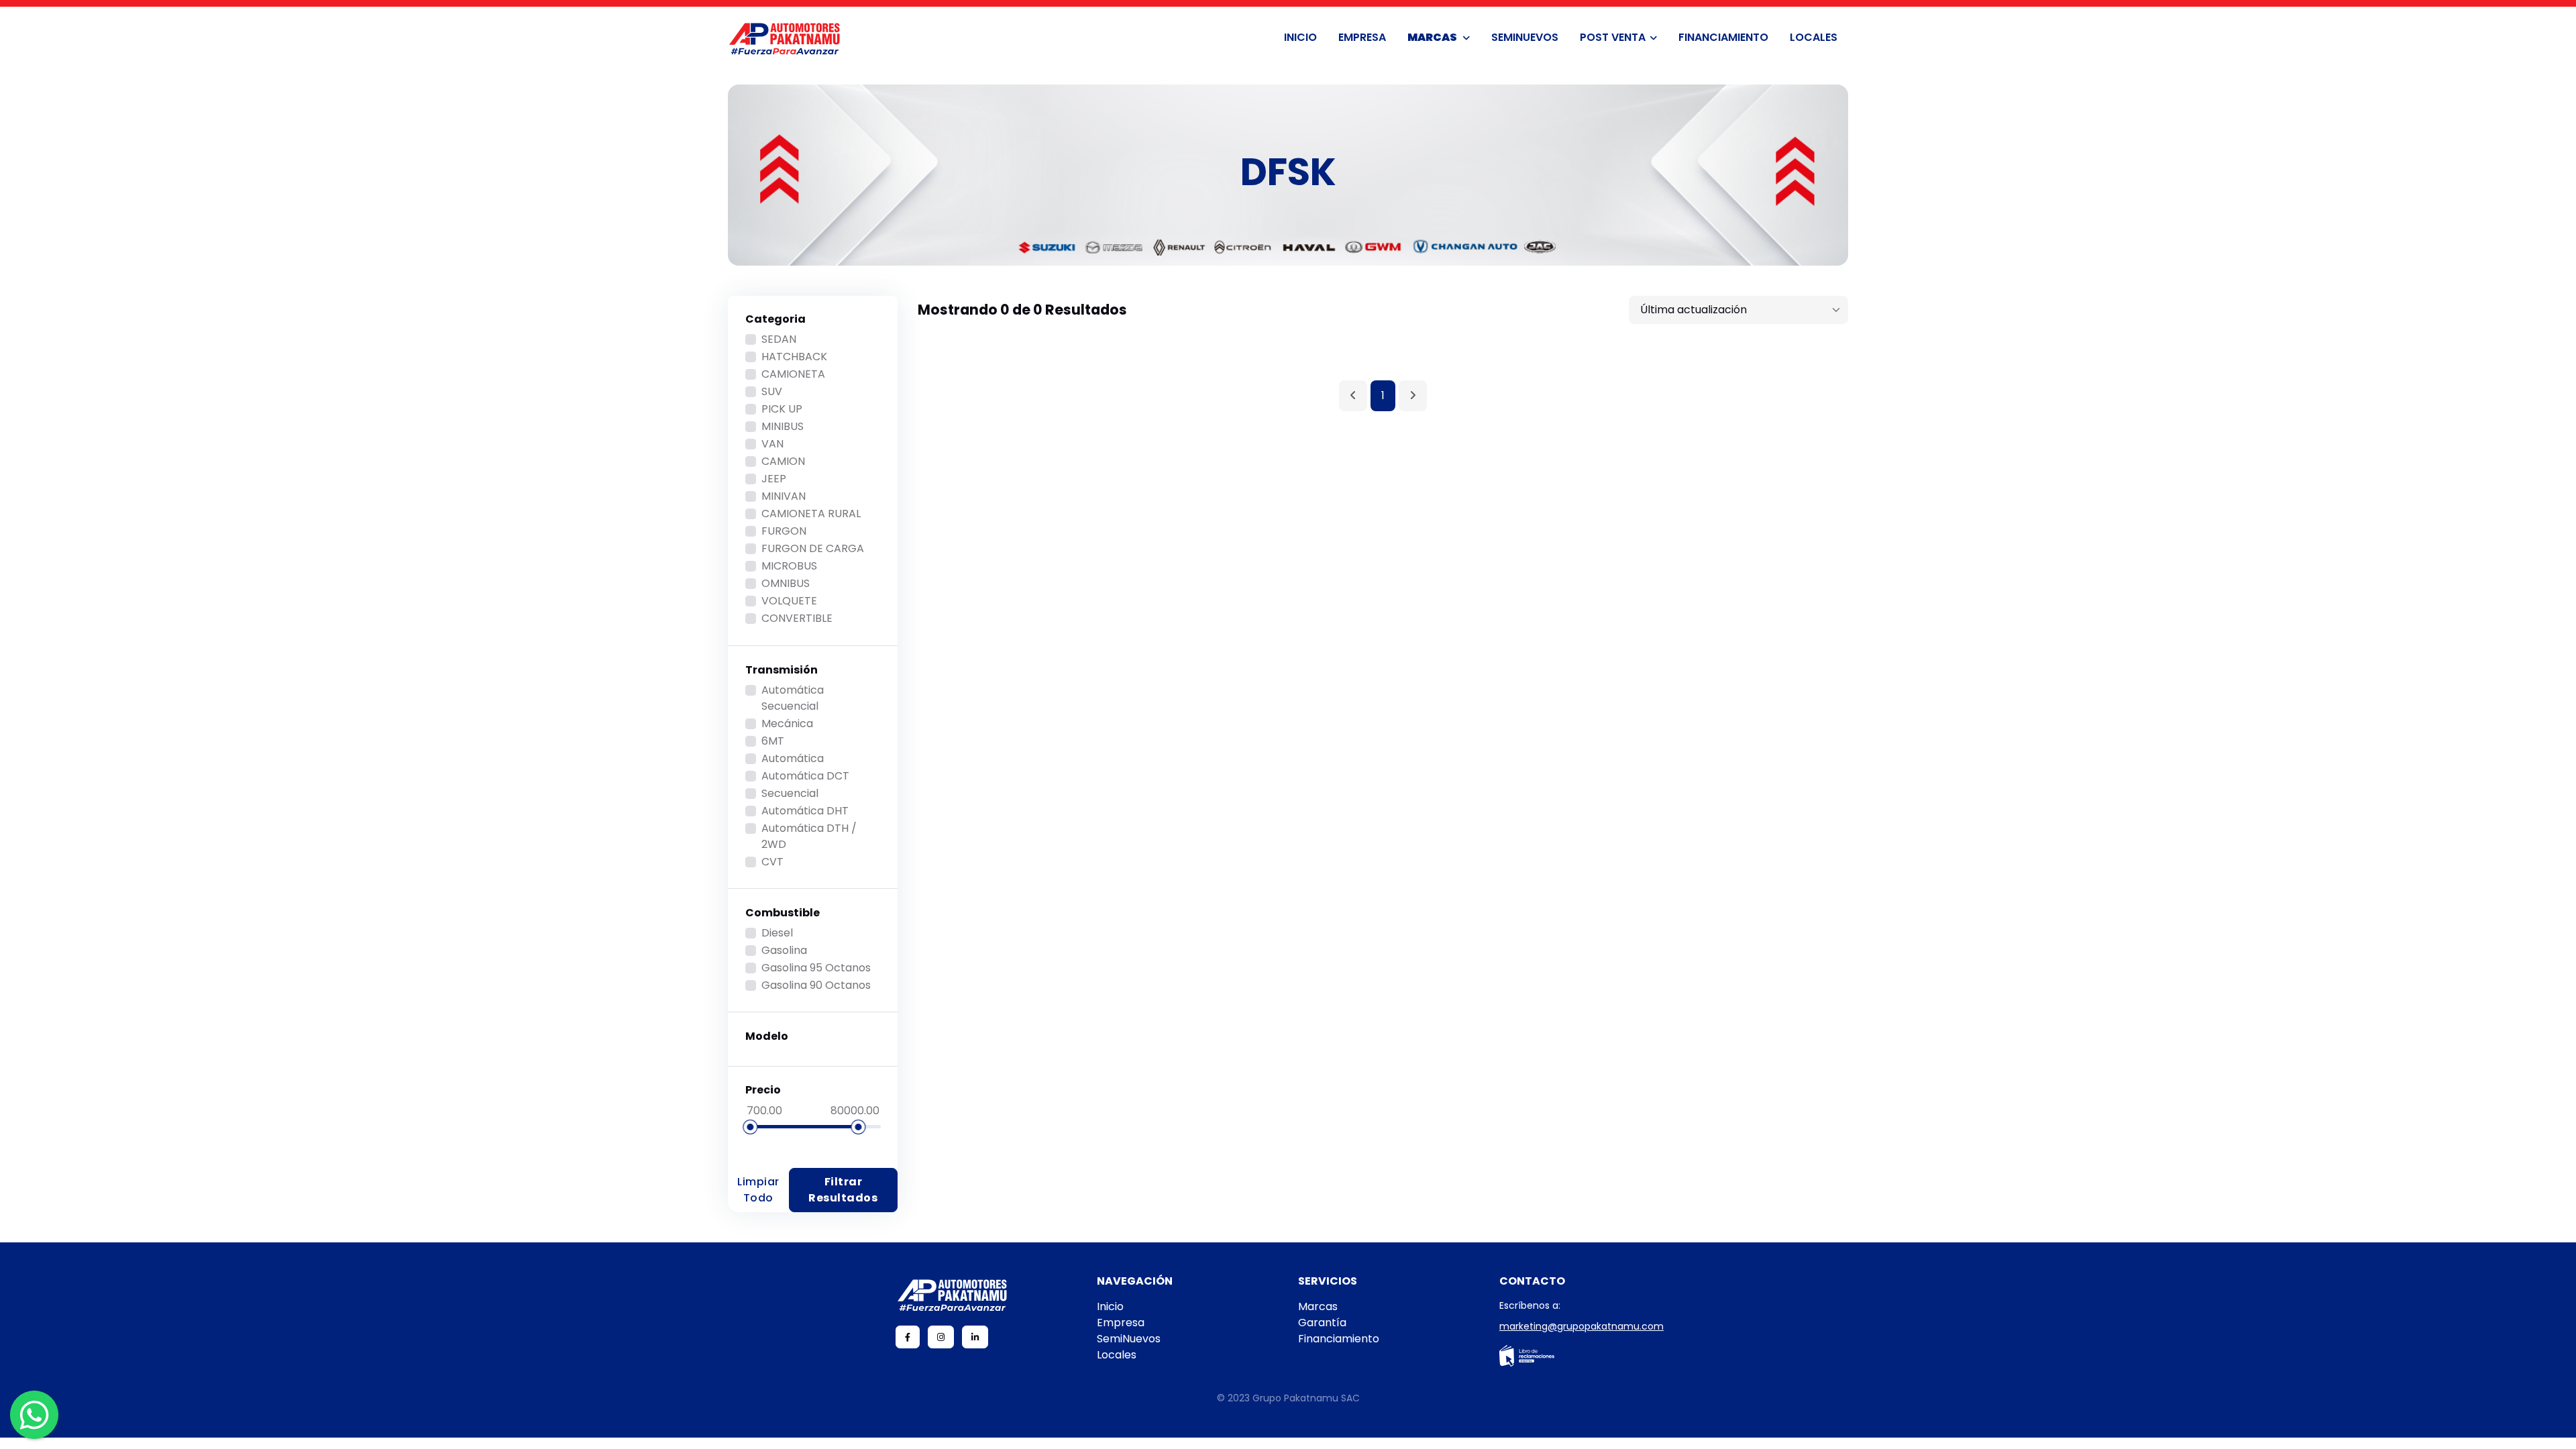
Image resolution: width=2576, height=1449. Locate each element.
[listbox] (1738, 310)
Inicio (1300, 37)
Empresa (1362, 37)
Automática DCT (805, 776)
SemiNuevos (1525, 37)
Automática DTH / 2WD (809, 836)
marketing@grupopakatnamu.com (1581, 1326)
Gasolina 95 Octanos (816, 968)
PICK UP (782, 409)
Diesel (777, 933)
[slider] (750, 1127)
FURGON (784, 531)
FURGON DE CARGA (813, 548)
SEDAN (779, 339)
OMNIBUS (786, 583)
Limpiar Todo (758, 1190)
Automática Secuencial (793, 698)
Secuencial (790, 793)
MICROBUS (789, 566)
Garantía (1322, 1323)
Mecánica (787, 723)
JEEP (774, 479)
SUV (772, 391)
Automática (793, 758)
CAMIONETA (793, 374)
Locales (1814, 37)
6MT (773, 741)
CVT (772, 862)
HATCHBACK (794, 357)
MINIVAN (784, 496)
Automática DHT (805, 811)
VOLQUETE (789, 601)
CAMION (783, 461)
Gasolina (784, 950)
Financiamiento (1723, 37)
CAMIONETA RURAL (811, 514)
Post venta (1613, 37)
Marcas (1433, 37)
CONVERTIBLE (797, 618)
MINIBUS (783, 426)
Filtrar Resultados (843, 1190)
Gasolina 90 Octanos (816, 985)
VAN (772, 444)
